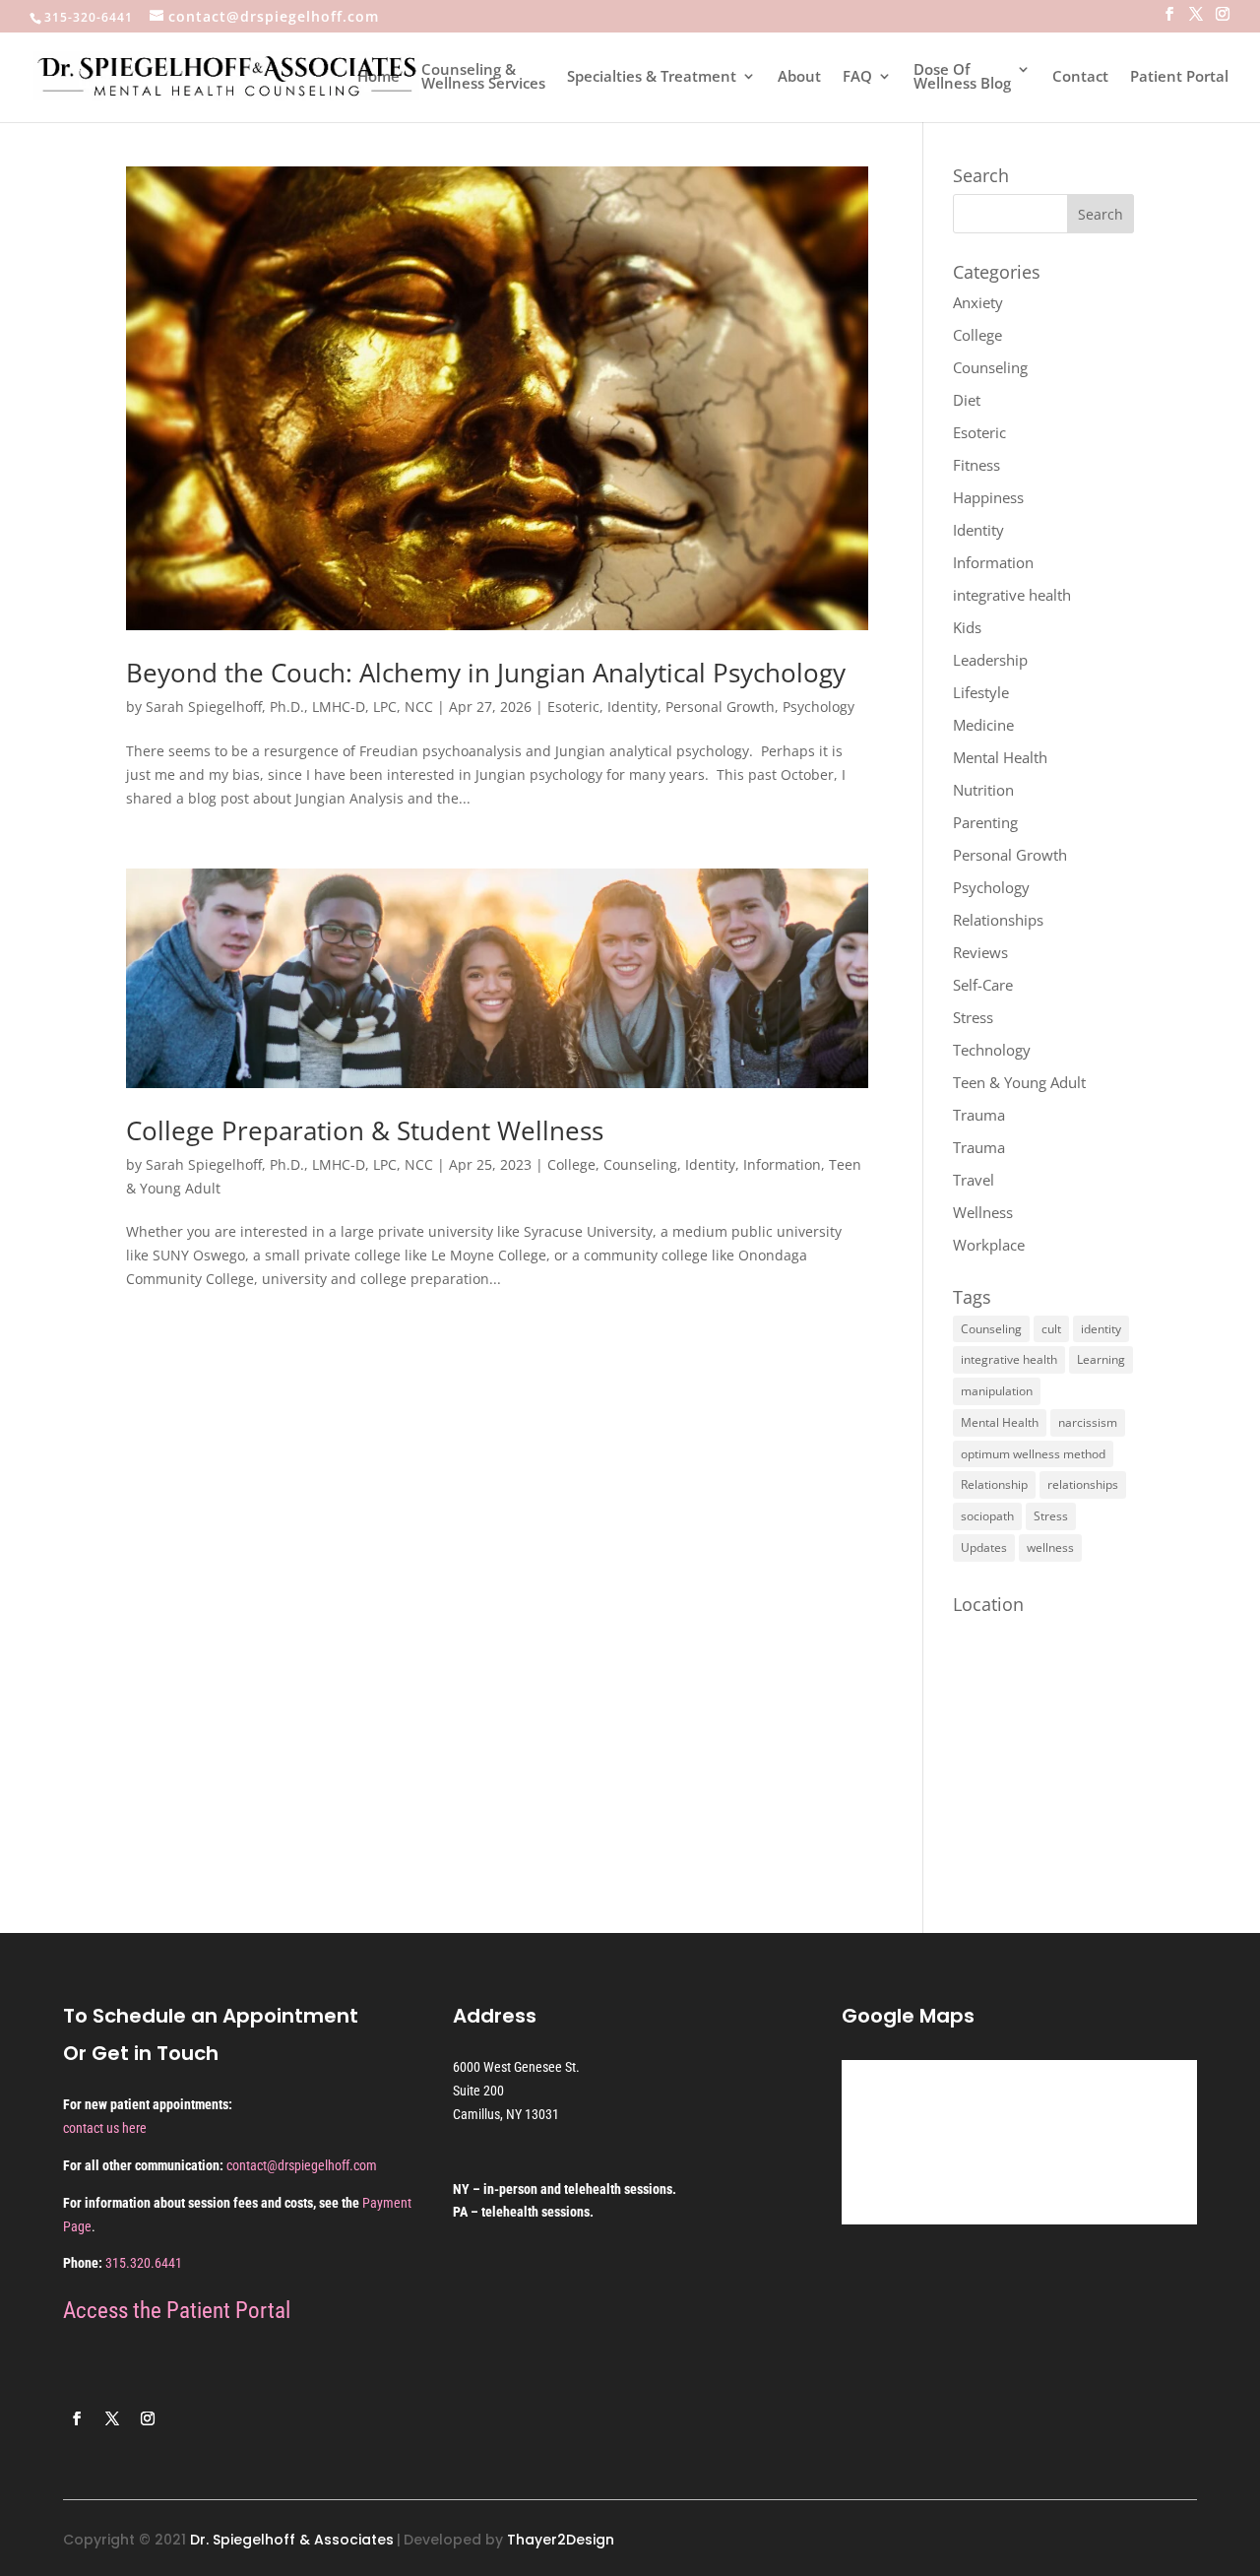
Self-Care (983, 985)
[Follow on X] (112, 2418)
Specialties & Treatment (652, 77)
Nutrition (983, 790)
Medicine (983, 725)
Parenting (985, 822)
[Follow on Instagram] (148, 2418)
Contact (1080, 77)
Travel (974, 1180)
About (799, 77)
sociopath (987, 1516)
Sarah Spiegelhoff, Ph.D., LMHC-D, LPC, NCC (289, 707)
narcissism (1088, 1422)
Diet (967, 400)
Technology (992, 1050)
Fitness (976, 465)
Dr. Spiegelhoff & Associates (292, 2540)
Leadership (990, 660)
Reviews (980, 952)
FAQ (857, 77)
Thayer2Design (561, 2540)
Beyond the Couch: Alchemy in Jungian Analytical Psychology (489, 673)
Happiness (988, 497)
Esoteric (573, 707)
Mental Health (1000, 757)
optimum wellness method (1033, 1454)
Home (378, 77)
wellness (1050, 1547)
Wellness (983, 1212)
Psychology (819, 707)
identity (1101, 1329)
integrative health (1012, 595)
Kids (967, 627)
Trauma (979, 1115)
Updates (984, 1547)
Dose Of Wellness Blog (962, 77)
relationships (1083, 1484)
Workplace (989, 1245)
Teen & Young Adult (1019, 1082)
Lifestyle (981, 692)
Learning (1101, 1359)
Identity (632, 707)
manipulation (997, 1391)
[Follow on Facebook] (77, 2418)
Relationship (994, 1484)
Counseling (640, 1164)
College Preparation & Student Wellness (365, 1130)
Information (782, 1164)
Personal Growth (720, 707)
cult (1051, 1329)
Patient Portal (1179, 77)
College (571, 1164)
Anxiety (978, 302)
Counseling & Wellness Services (483, 77)
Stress (973, 1017)
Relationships (998, 920)
